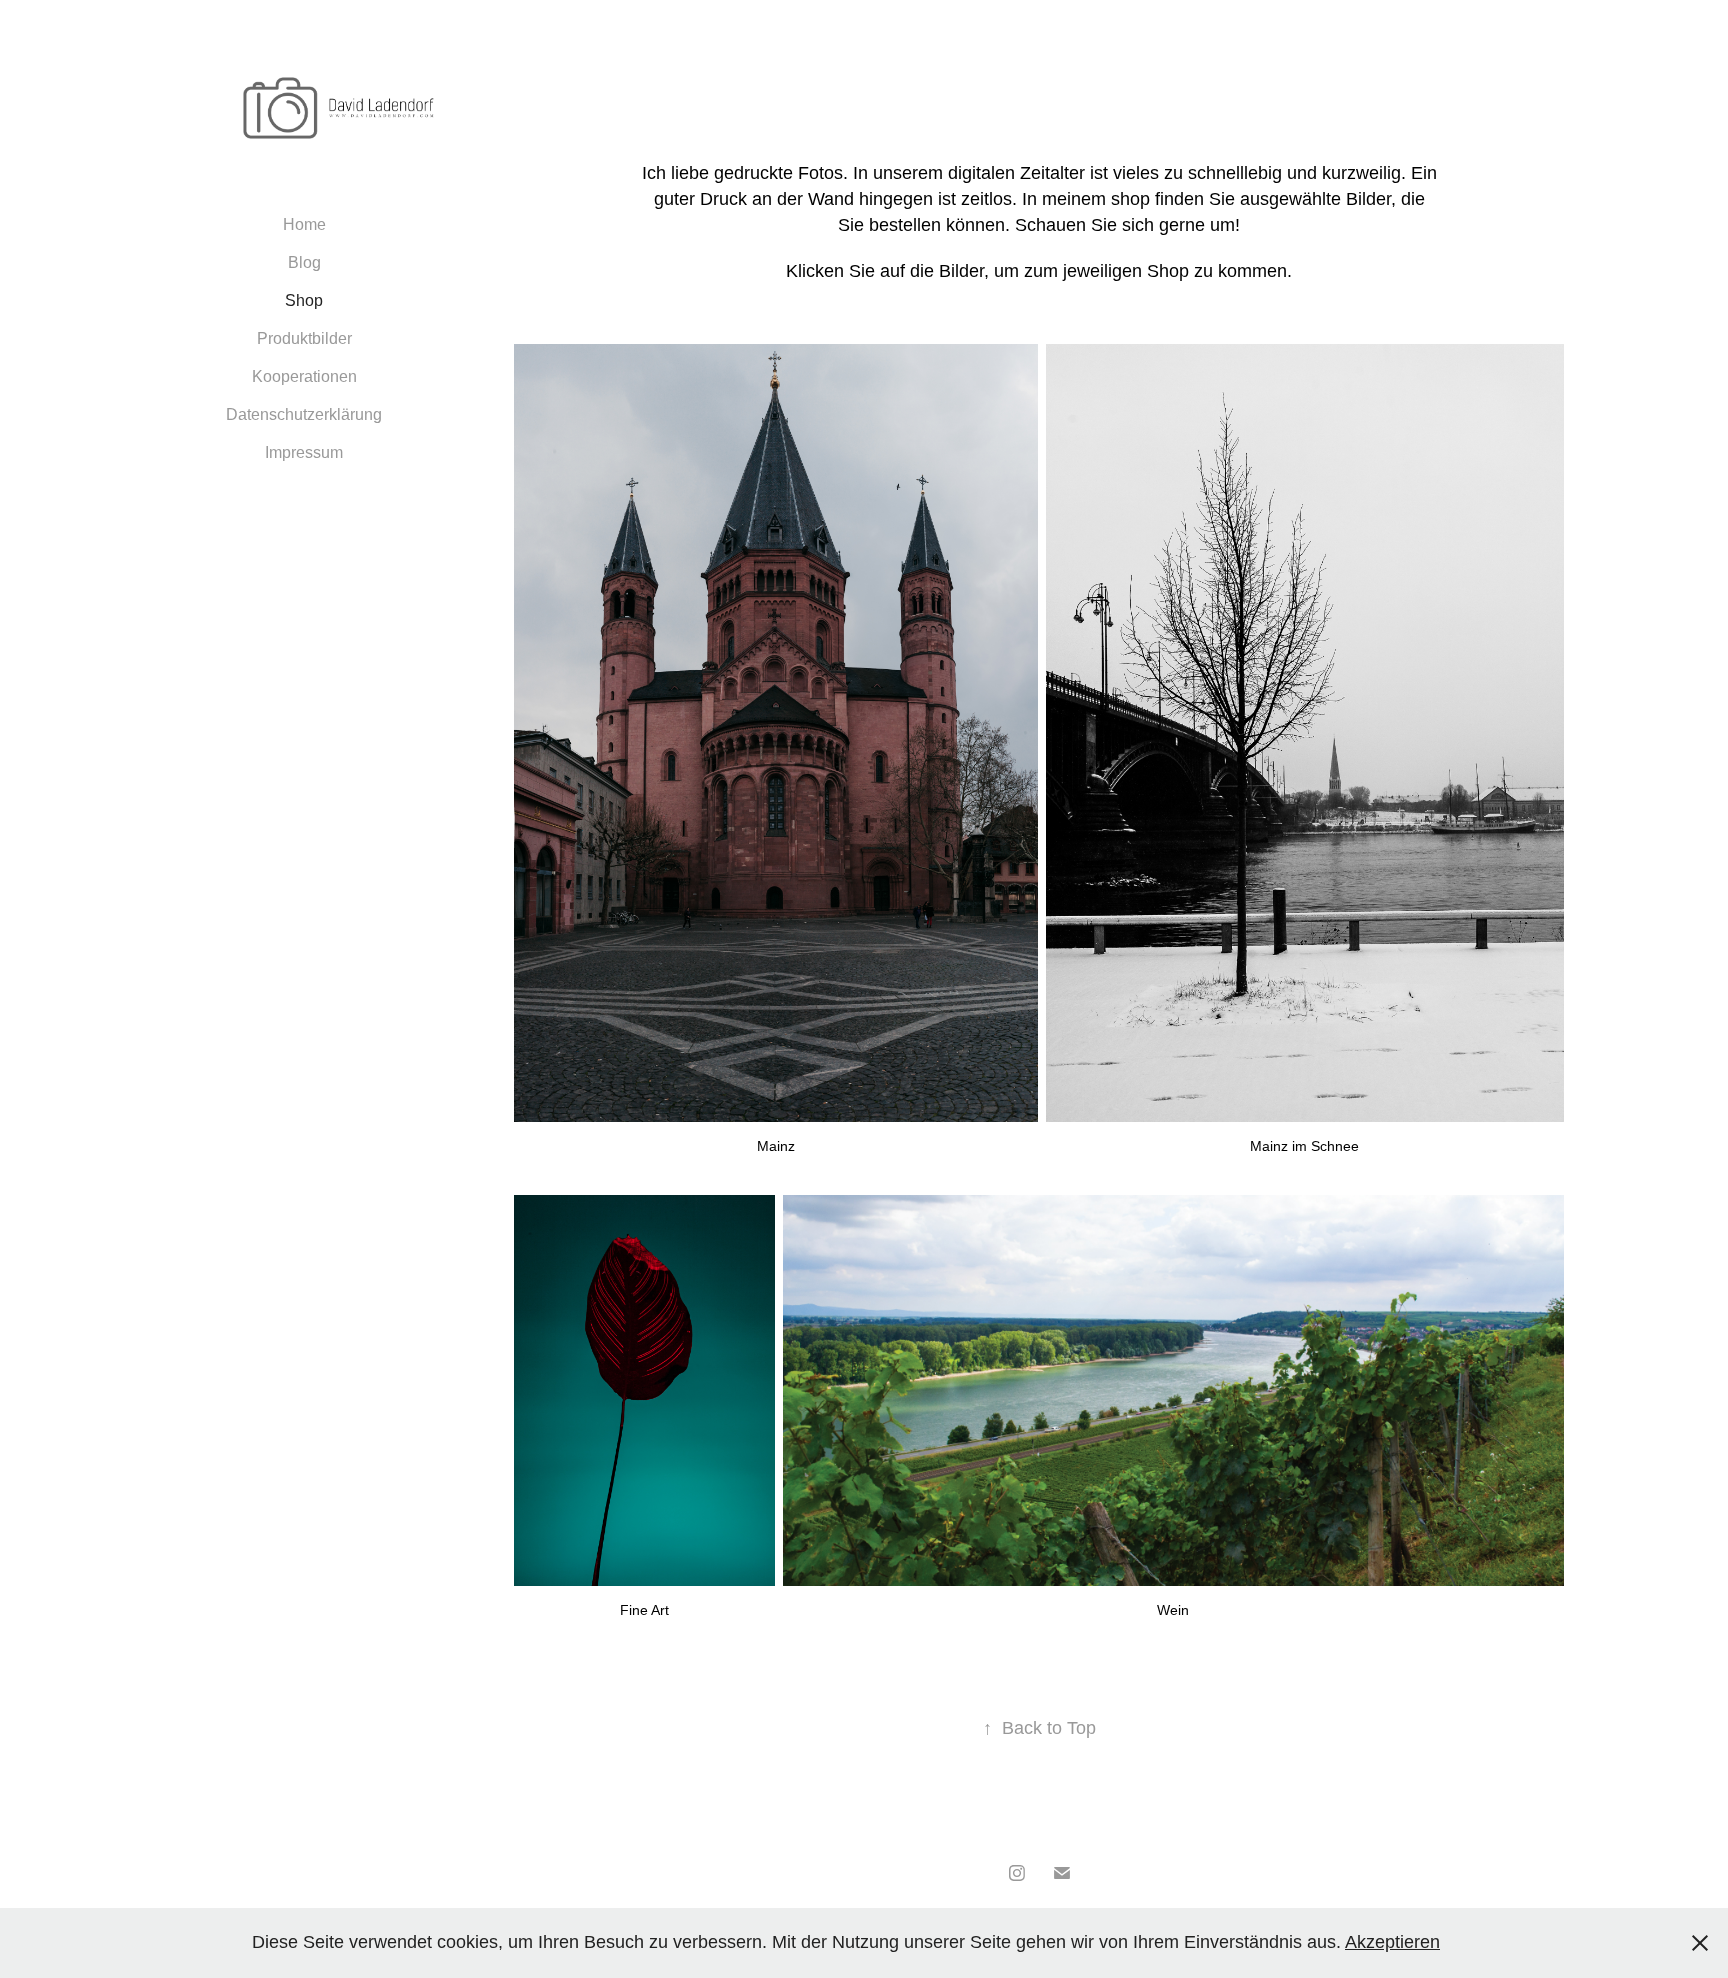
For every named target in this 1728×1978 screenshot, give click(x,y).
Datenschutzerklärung (304, 414)
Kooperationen (304, 376)
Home (304, 224)
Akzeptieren (1392, 1942)
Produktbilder (304, 338)
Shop (304, 300)
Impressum (304, 452)
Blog (304, 262)
